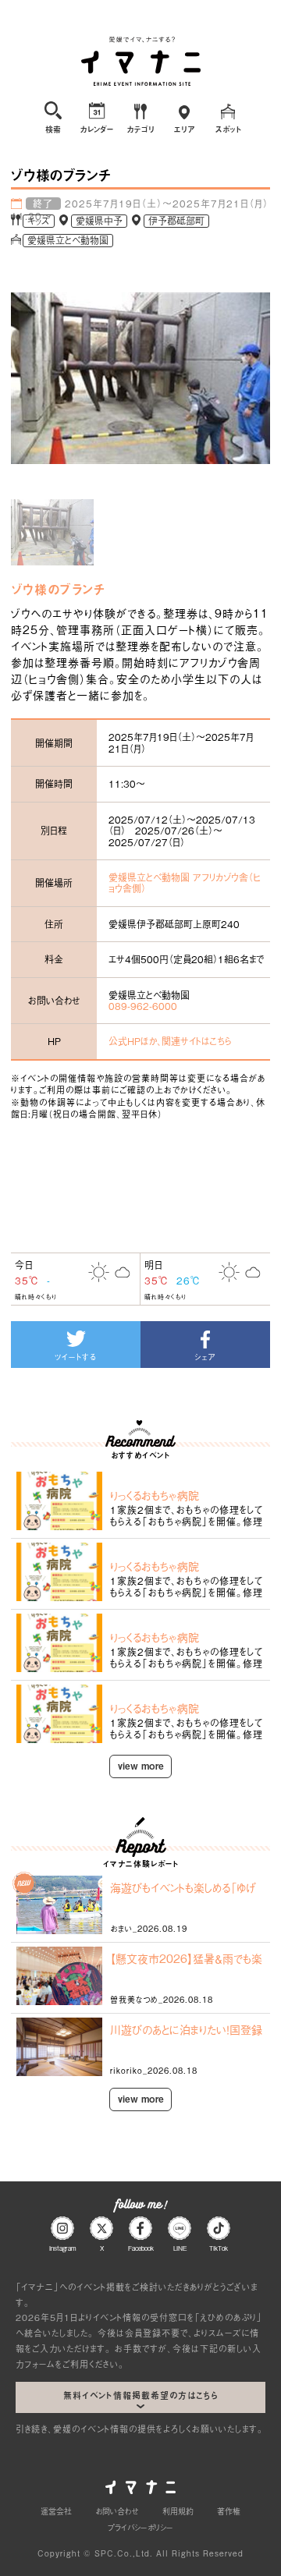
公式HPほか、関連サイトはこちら (170, 1041)
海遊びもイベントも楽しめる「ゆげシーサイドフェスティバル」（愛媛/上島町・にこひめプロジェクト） (183, 1887)
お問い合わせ (117, 2511)
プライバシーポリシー (140, 2527)
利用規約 (178, 2511)
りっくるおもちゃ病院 (155, 1495)
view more (141, 1766)
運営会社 (56, 2511)
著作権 (229, 2511)
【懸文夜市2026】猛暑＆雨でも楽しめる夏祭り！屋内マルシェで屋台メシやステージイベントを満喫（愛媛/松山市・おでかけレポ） (186, 1958)
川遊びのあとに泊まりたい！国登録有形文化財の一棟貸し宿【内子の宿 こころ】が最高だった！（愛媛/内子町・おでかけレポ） (187, 2029)
